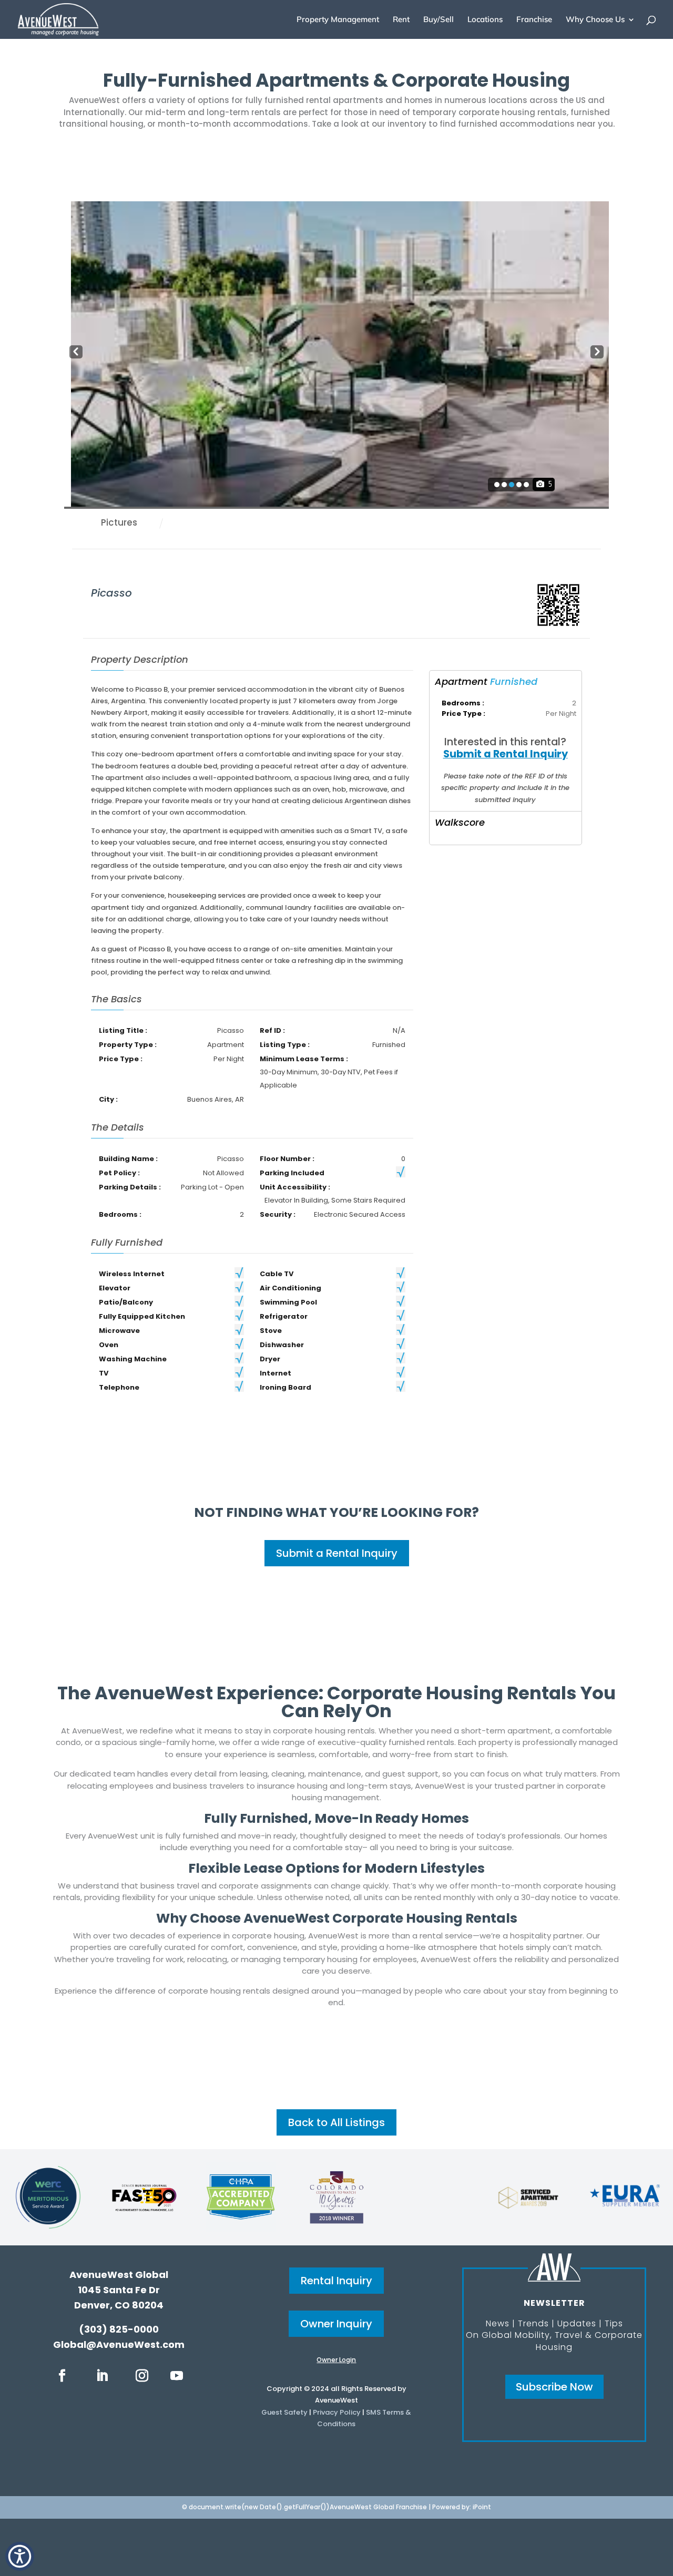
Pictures (119, 522)
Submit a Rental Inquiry (506, 754)
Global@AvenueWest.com (119, 2344)
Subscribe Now (554, 2387)
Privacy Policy (337, 2412)
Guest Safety (284, 2412)
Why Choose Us (595, 20)
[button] (20, 2556)
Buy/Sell (439, 20)
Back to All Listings (336, 2122)
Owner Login (336, 2360)
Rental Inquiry (336, 2281)
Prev (76, 351)
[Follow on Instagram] (142, 2376)
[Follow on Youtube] (177, 2376)
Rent (401, 20)
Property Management (338, 20)
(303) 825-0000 (119, 2329)
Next (597, 351)
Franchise (534, 20)
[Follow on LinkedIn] (102, 2376)
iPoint (482, 2507)
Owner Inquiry (336, 2324)
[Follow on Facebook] (62, 2376)
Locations (485, 20)
